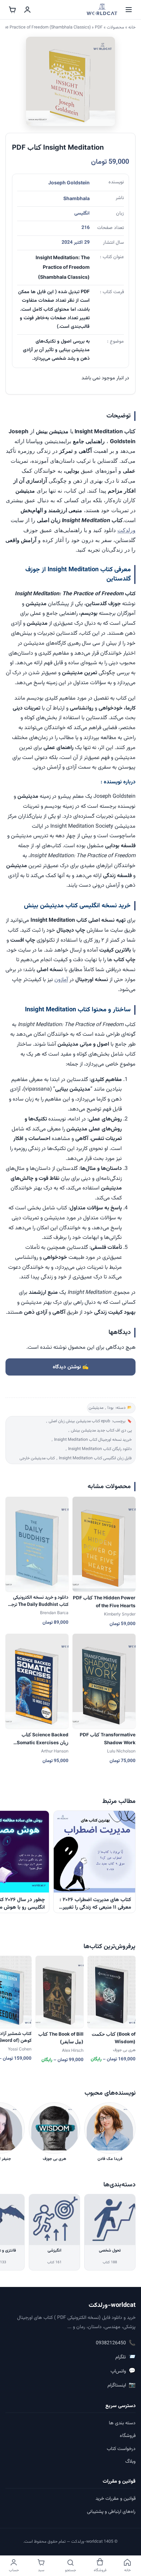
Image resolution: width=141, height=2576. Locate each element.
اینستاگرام (121, 2385)
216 (86, 228)
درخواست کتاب (121, 2449)
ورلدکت (126, 530)
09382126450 (116, 2343)
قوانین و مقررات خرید (116, 2499)
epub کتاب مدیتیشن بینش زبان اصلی (79, 1421)
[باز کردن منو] (129, 10)
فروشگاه (128, 2436)
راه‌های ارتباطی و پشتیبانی (111, 2512)
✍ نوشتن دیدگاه (71, 1367)
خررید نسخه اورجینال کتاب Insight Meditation (93, 1440)
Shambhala (76, 198)
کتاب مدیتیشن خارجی (37, 1458)
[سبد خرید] (12, 10)
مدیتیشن (96, 1408)
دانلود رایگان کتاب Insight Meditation (100, 1449)
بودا (111, 1408)
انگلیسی (82, 214)
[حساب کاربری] (27, 10)
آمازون (61, 980)
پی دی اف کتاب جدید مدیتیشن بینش (101, 1431)
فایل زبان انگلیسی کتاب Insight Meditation (95, 1458)
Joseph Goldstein (69, 182)
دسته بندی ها (122, 2423)
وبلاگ (130, 2462)
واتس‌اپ (123, 2371)
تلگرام (125, 2357)
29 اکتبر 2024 (76, 243)
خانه (132, 27)
